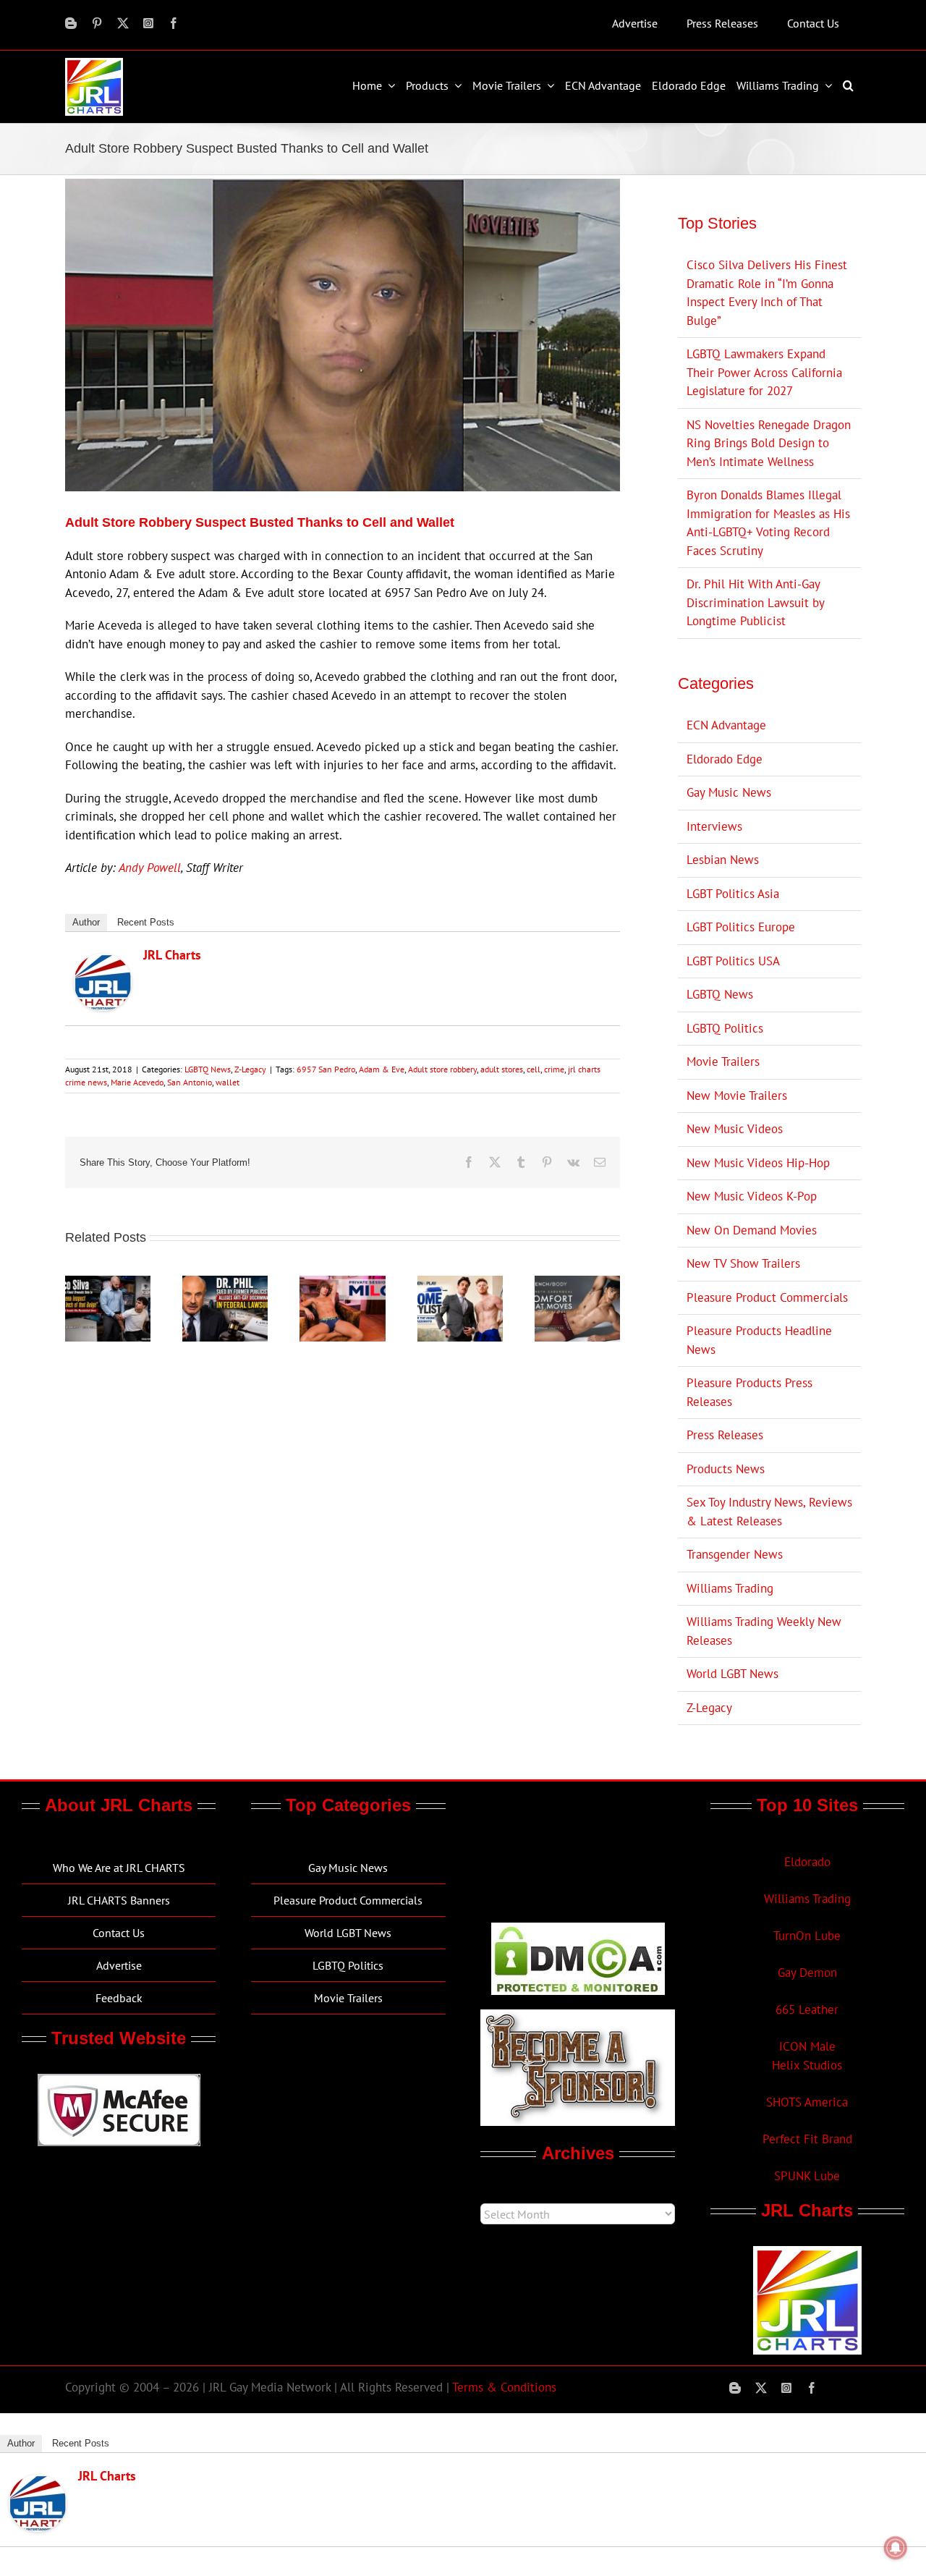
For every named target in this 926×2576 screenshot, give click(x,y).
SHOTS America (807, 2102)
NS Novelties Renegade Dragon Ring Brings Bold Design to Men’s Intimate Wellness (769, 443)
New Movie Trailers (737, 1096)
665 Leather (807, 2009)
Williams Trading (730, 1588)
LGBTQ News (208, 1069)
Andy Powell (150, 868)
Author (86, 922)
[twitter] (123, 23)
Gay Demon (807, 1973)
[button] (850, 85)
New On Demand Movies (752, 1230)
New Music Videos (735, 1129)
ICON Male (807, 2046)
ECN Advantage (726, 725)
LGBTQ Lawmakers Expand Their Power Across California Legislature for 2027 (764, 372)
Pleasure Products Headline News (759, 1340)
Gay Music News (729, 792)
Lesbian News (723, 860)
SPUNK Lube (807, 2176)
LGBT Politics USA (733, 961)
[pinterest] (97, 23)
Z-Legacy (250, 1069)
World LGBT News (732, 1674)
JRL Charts (172, 955)
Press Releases (725, 1435)
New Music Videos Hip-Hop (758, 1163)
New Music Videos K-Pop (752, 1196)
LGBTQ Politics (725, 1028)
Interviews (714, 826)
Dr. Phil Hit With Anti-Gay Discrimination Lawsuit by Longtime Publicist (755, 602)
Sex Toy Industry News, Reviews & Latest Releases (769, 1512)
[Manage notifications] (896, 2548)
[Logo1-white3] (94, 64)
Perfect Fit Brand (807, 2139)
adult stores (502, 1069)
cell (534, 1069)
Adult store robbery (442, 1069)
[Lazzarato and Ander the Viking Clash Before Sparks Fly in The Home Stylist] (460, 1284)
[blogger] (71, 23)
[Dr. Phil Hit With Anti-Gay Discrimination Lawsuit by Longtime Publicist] (225, 1284)
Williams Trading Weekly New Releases (764, 1631)
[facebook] (174, 23)
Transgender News (735, 1554)
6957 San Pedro (326, 1069)
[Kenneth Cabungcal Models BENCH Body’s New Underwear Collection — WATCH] (577, 1284)
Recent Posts (146, 922)
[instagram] (148, 23)
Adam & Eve (382, 1069)
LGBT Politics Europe (741, 927)
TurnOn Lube (807, 1936)
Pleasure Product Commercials (767, 1297)
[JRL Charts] (103, 962)
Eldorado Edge (725, 759)
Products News (726, 1469)
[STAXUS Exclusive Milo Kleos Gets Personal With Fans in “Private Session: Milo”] (342, 1284)
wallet (228, 1082)
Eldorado (807, 1862)
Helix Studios (807, 2065)
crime (554, 1069)
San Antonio (190, 1082)
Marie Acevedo (137, 1082)
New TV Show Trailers (743, 1263)
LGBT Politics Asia (733, 894)
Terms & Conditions (504, 2387)
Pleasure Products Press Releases (749, 1392)
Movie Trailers (723, 1062)
